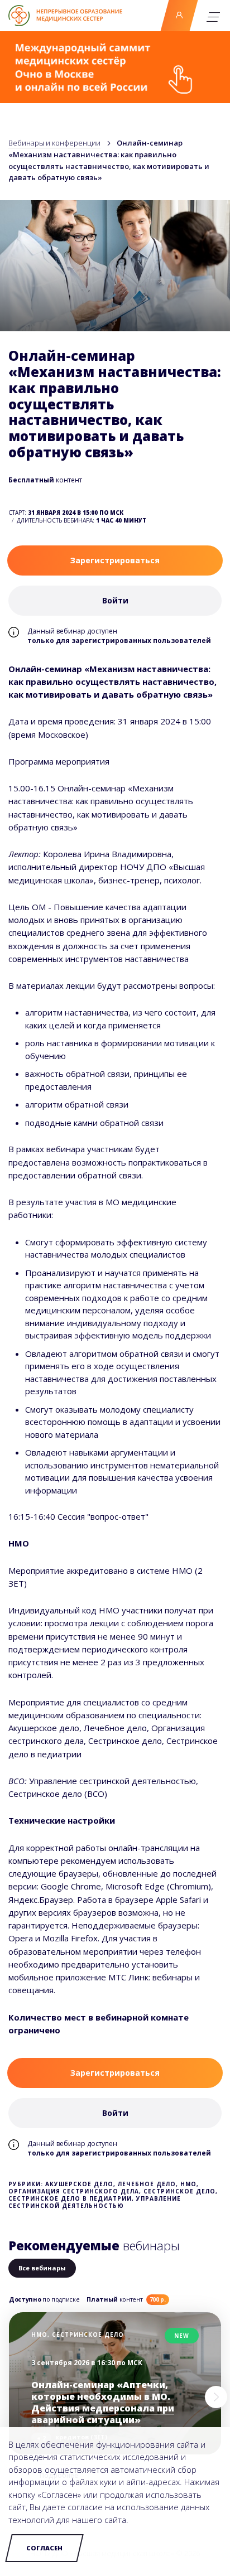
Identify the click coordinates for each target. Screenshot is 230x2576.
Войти (179, 16)
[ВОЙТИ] (179, 16)
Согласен (44, 2548)
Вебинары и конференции (54, 143)
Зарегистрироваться (115, 560)
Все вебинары (42, 2268)
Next (216, 2397)
